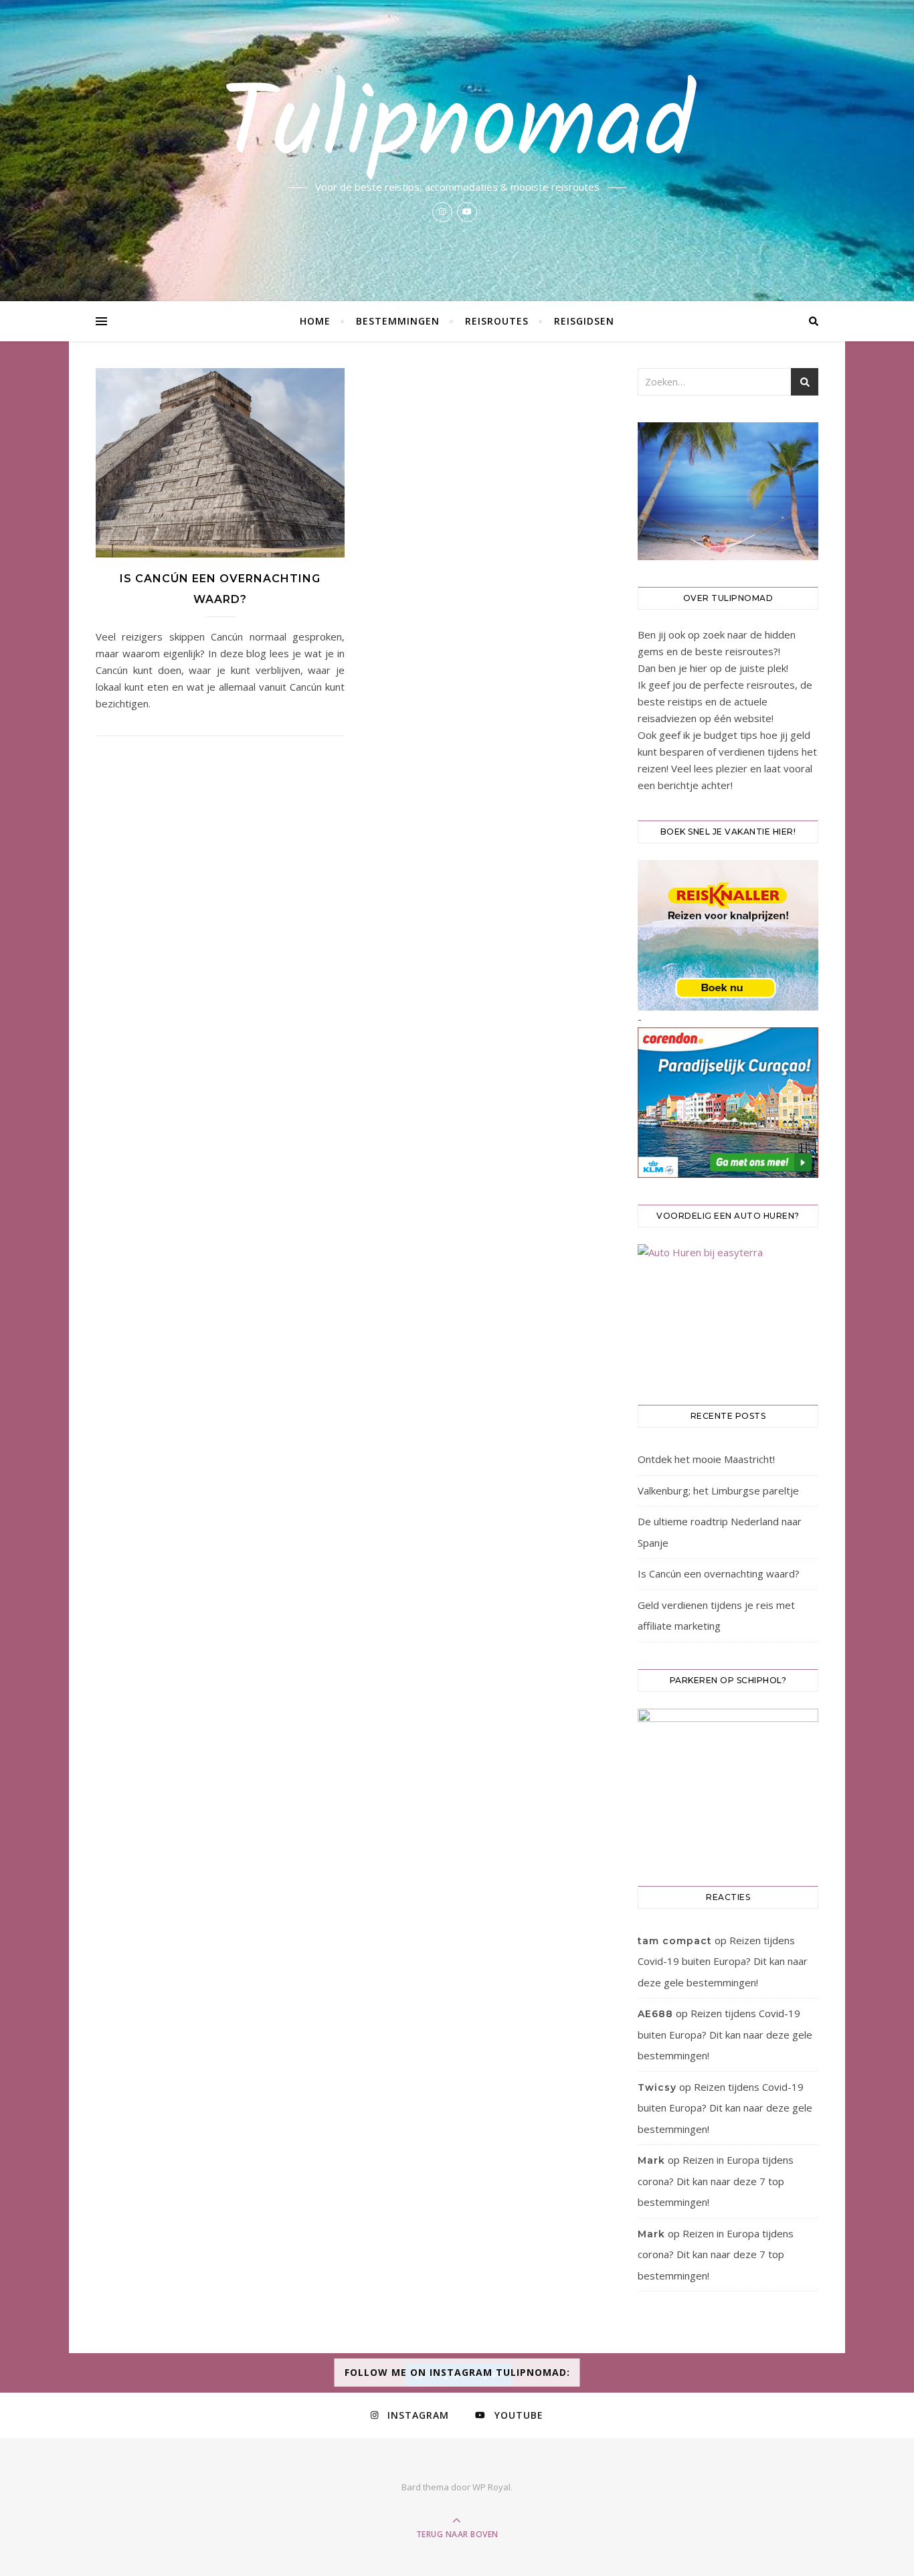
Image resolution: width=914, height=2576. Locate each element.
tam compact (675, 1941)
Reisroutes (497, 321)
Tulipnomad (457, 128)
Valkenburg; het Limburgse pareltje (718, 1490)
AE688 (655, 2014)
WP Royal (491, 2487)
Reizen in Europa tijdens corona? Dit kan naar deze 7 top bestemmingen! (716, 2181)
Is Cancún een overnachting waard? (719, 1573)
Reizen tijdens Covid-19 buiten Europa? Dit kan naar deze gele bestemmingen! (723, 1961)
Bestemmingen (398, 321)
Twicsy (657, 2087)
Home (315, 321)
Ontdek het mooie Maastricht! (706, 1459)
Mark (651, 2160)
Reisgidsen (584, 321)
